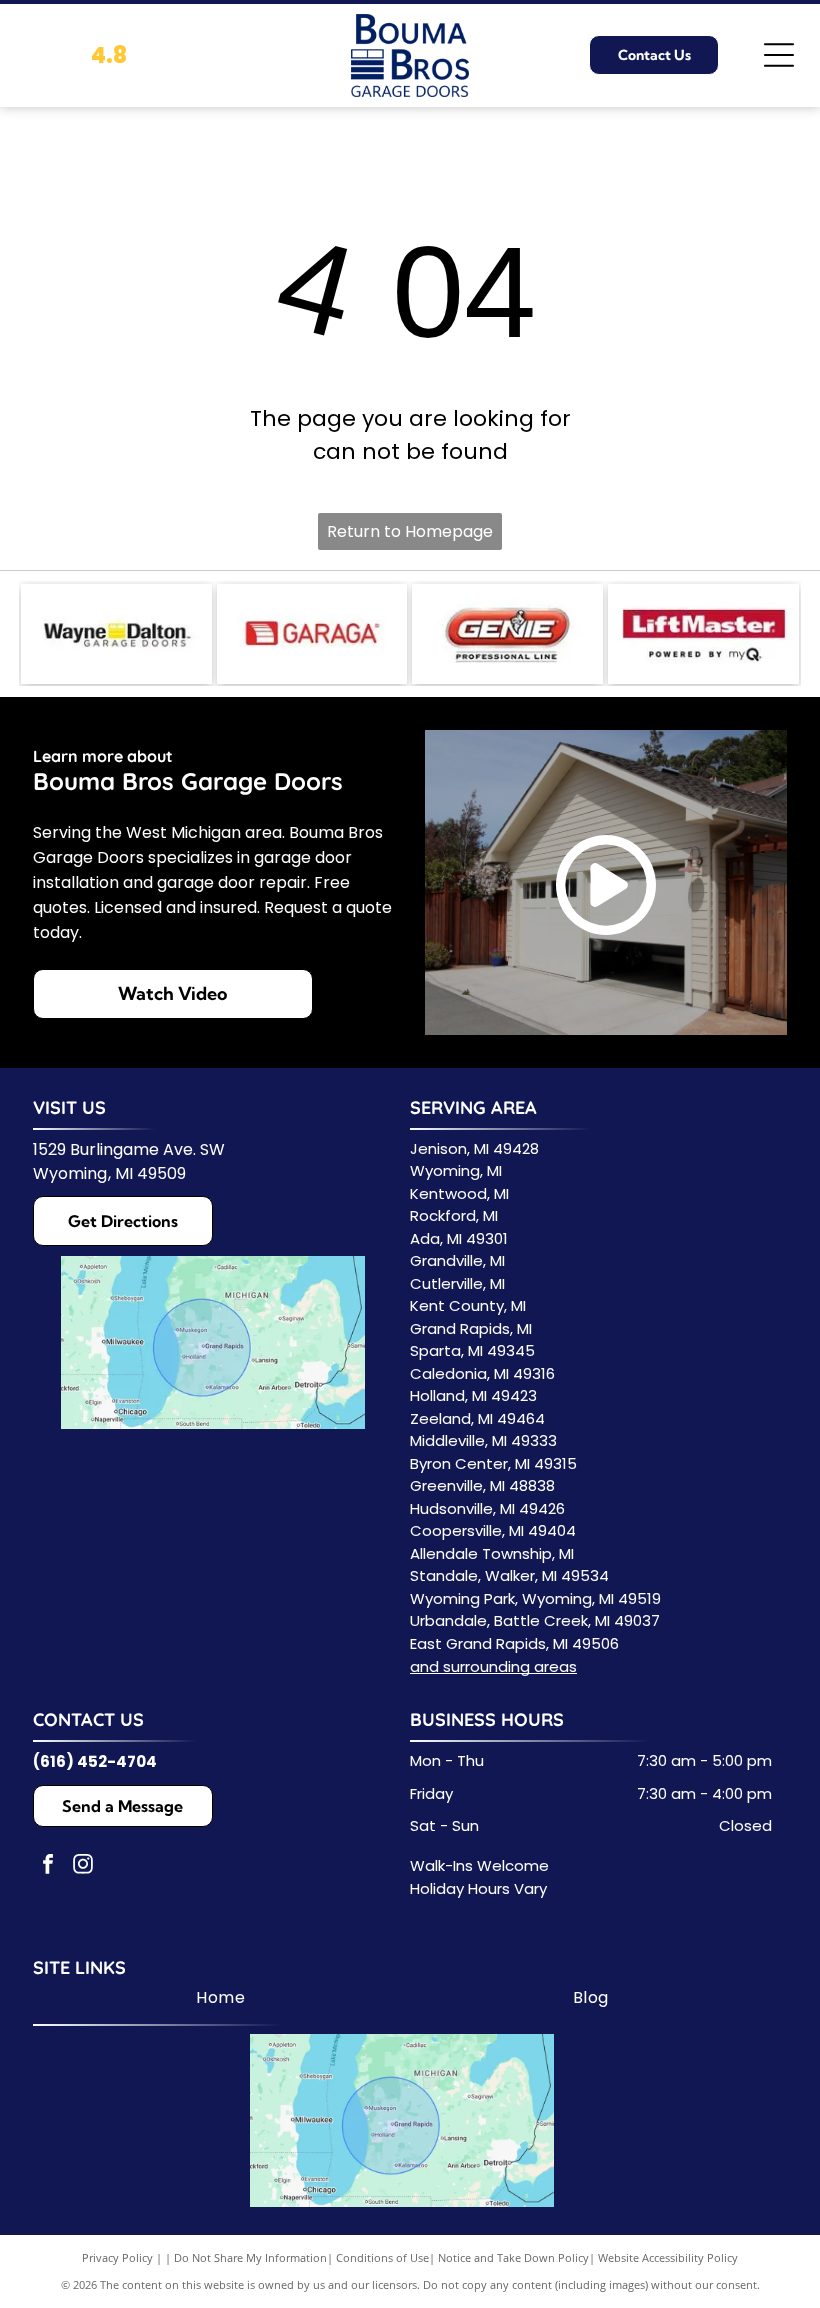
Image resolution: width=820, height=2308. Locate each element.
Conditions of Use (382, 2257)
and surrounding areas (493, 1666)
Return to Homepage (410, 531)
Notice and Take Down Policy (513, 2257)
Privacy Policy (117, 2257)
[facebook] (48, 1866)
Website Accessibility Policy (668, 2257)
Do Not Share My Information (250, 2257)
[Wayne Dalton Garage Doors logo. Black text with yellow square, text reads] (116, 634)
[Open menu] (779, 55)
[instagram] (83, 1866)
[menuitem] (220, 1998)
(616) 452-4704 (95, 1761)
